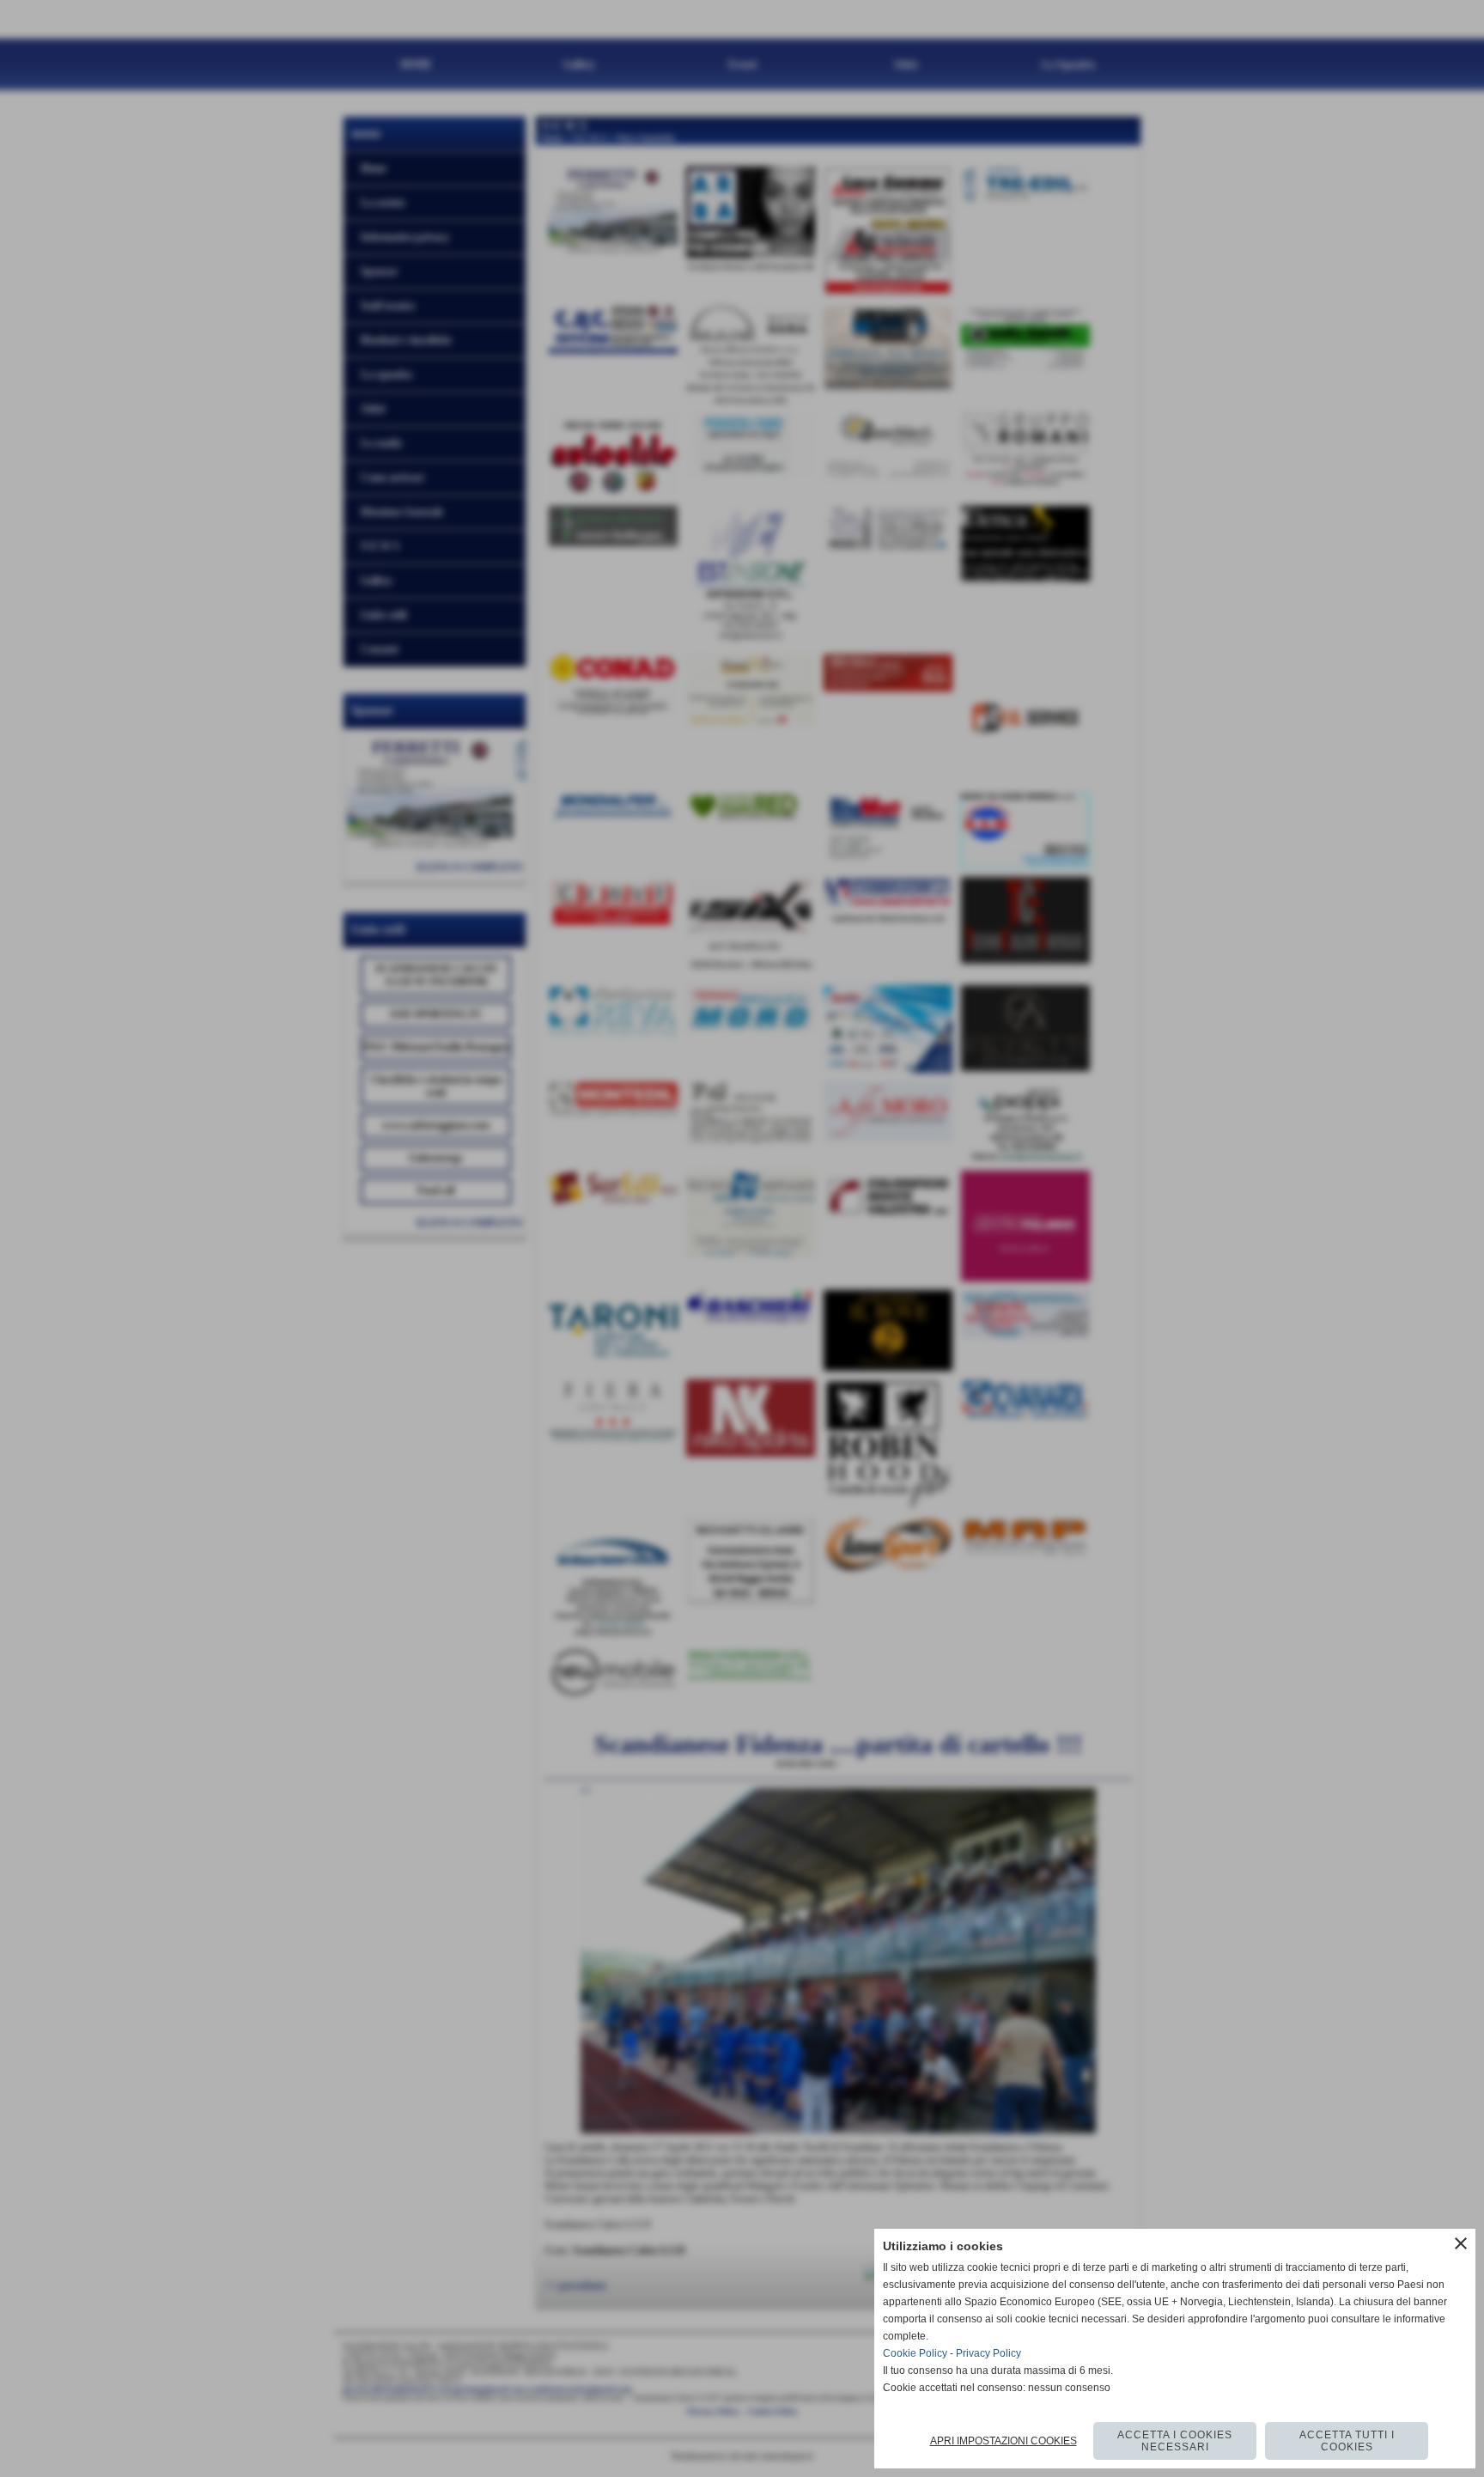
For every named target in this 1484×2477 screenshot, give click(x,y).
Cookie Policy (915, 2353)
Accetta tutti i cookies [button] (1347, 2441)
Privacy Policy (988, 2353)
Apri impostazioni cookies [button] (1004, 2441)
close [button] (1461, 2243)
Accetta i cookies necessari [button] (1175, 2441)
